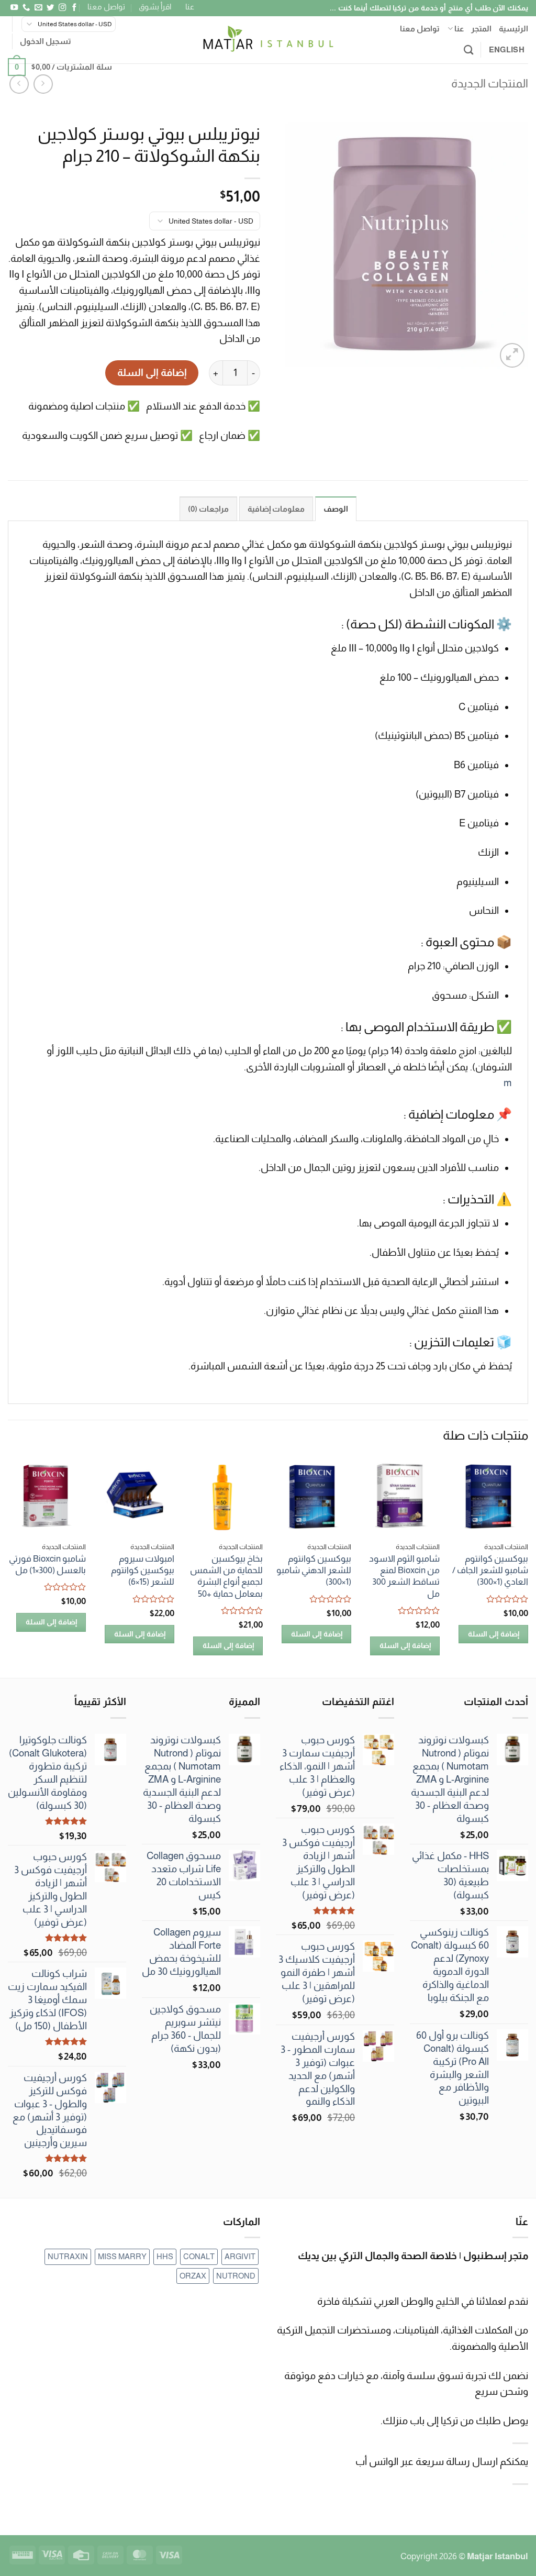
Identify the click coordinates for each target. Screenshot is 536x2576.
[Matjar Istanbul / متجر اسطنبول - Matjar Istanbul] (268, 40)
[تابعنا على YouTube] (14, 8)
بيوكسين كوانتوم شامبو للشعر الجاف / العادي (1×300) (490, 1570)
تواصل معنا (106, 7)
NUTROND (236, 2276)
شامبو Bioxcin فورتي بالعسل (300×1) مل (47, 1564)
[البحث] (468, 50)
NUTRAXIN (68, 2256)
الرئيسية (513, 29)
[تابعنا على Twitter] (50, 8)
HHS (165, 2256)
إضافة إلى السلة (152, 373)
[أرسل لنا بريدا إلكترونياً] (38, 8)
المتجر (481, 29)
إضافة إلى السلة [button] (494, 1634)
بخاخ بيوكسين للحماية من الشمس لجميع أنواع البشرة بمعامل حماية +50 (226, 1576)
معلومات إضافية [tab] (276, 509)
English (507, 49)
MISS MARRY (122, 2256)
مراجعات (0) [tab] (208, 509)
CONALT (199, 2256)
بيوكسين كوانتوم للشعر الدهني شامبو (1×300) (314, 1570)
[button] (46, 41)
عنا (190, 7)
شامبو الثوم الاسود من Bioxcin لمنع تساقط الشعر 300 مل (404, 1576)
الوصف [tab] (336, 509)
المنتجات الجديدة (490, 84)
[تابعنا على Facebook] (74, 8)
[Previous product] (19, 84)
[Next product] (43, 84)
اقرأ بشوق (155, 7)
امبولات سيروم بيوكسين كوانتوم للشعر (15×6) (143, 1570)
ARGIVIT (240, 2256)
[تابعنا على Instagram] (62, 8)
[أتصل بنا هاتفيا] (26, 8)
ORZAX (193, 2276)
